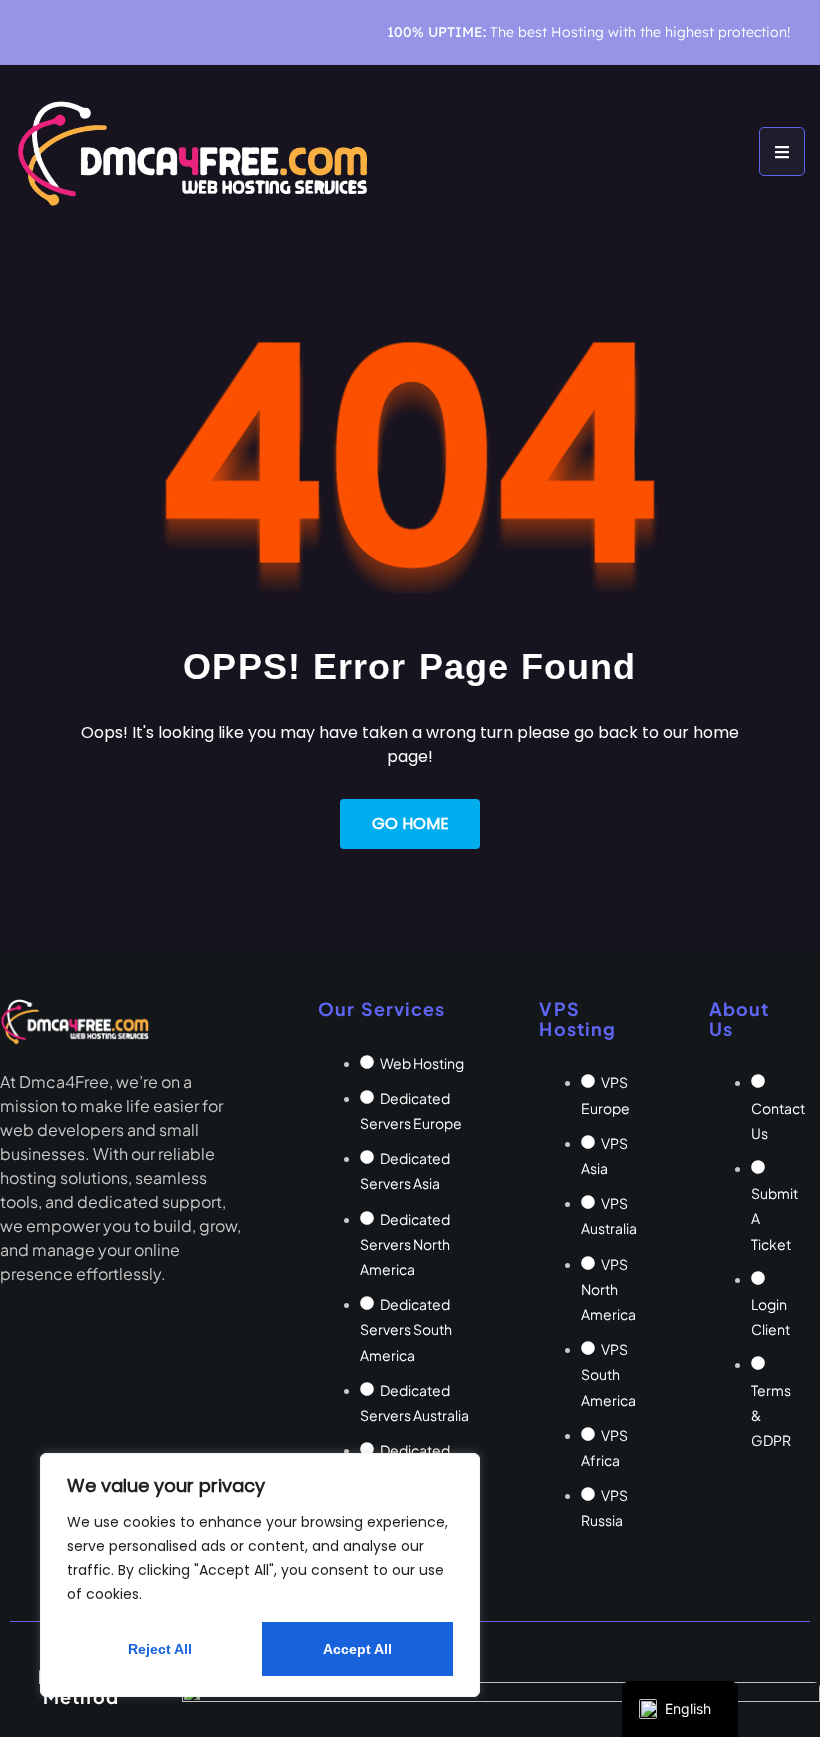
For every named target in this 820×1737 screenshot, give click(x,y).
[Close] (459, 1470)
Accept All (357, 1649)
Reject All (160, 1649)
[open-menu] (782, 151)
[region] (260, 1575)
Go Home (410, 823)
